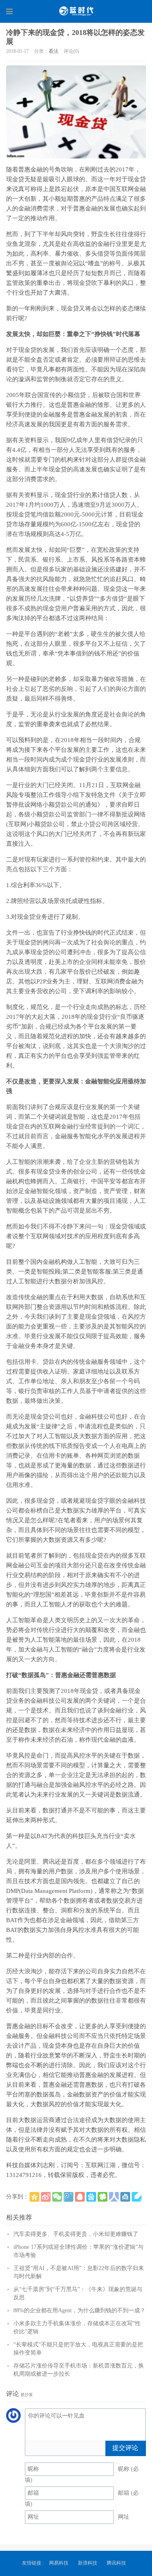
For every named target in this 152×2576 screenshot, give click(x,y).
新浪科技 (88, 2563)
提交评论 (125, 2448)
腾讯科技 (116, 2563)
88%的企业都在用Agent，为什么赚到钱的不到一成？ (79, 2310)
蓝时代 (76, 11)
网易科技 (59, 2563)
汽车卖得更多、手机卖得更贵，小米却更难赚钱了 (76, 2234)
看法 (54, 51)
